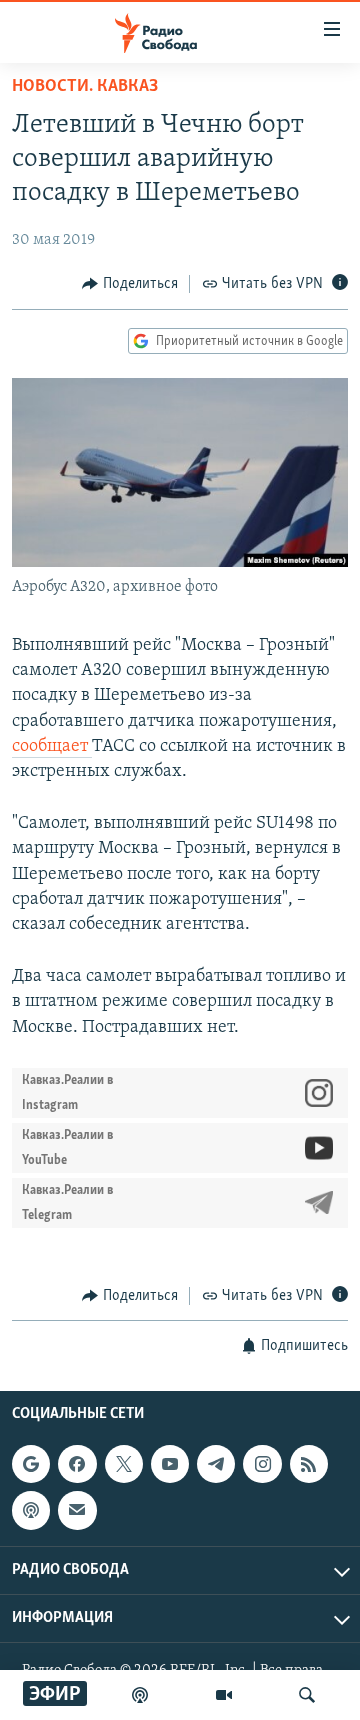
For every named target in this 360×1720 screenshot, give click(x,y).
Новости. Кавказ (85, 87)
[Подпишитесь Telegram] (216, 1464)
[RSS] (309, 1464)
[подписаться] (77, 1511)
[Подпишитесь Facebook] (77, 1464)
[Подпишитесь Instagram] (262, 1464)
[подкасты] (140, 1695)
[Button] (130, 284)
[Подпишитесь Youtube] (170, 1464)
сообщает (52, 747)
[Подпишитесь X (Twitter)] (124, 1464)
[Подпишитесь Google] (31, 1464)
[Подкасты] (31, 1511)
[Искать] (307, 1695)
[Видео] (224, 1695)
